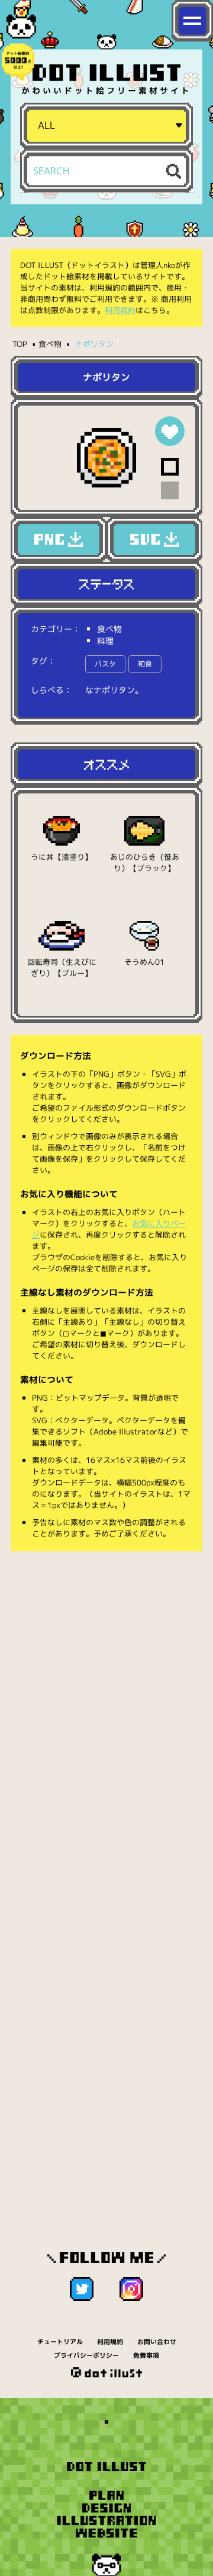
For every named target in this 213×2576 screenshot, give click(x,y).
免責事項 (146, 2355)
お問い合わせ (157, 2342)
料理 (105, 641)
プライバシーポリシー (86, 2355)
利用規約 (120, 310)
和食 (145, 664)
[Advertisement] (106, 1676)
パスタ (105, 664)
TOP (20, 344)
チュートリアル (60, 2342)
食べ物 (50, 344)
